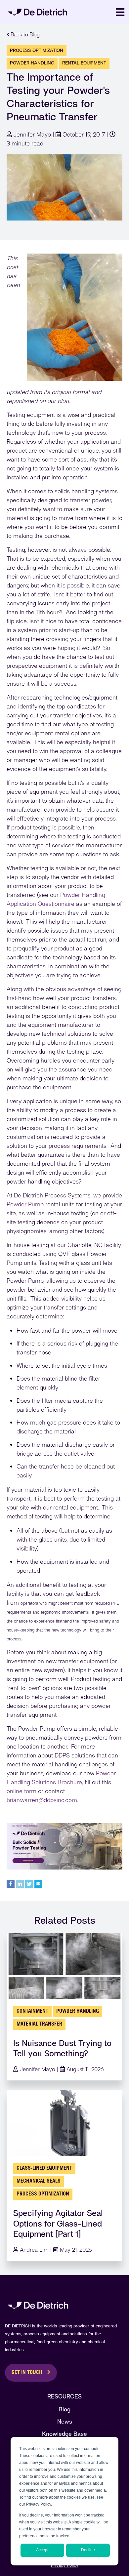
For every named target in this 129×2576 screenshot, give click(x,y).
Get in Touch (27, 2373)
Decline (88, 2550)
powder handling (32, 63)
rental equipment (84, 63)
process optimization (37, 50)
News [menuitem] (65, 2421)
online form (21, 1791)
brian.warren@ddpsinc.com (42, 1800)
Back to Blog (24, 35)
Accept (42, 2550)
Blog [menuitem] (64, 2409)
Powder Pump (25, 1204)
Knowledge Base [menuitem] (64, 2434)
